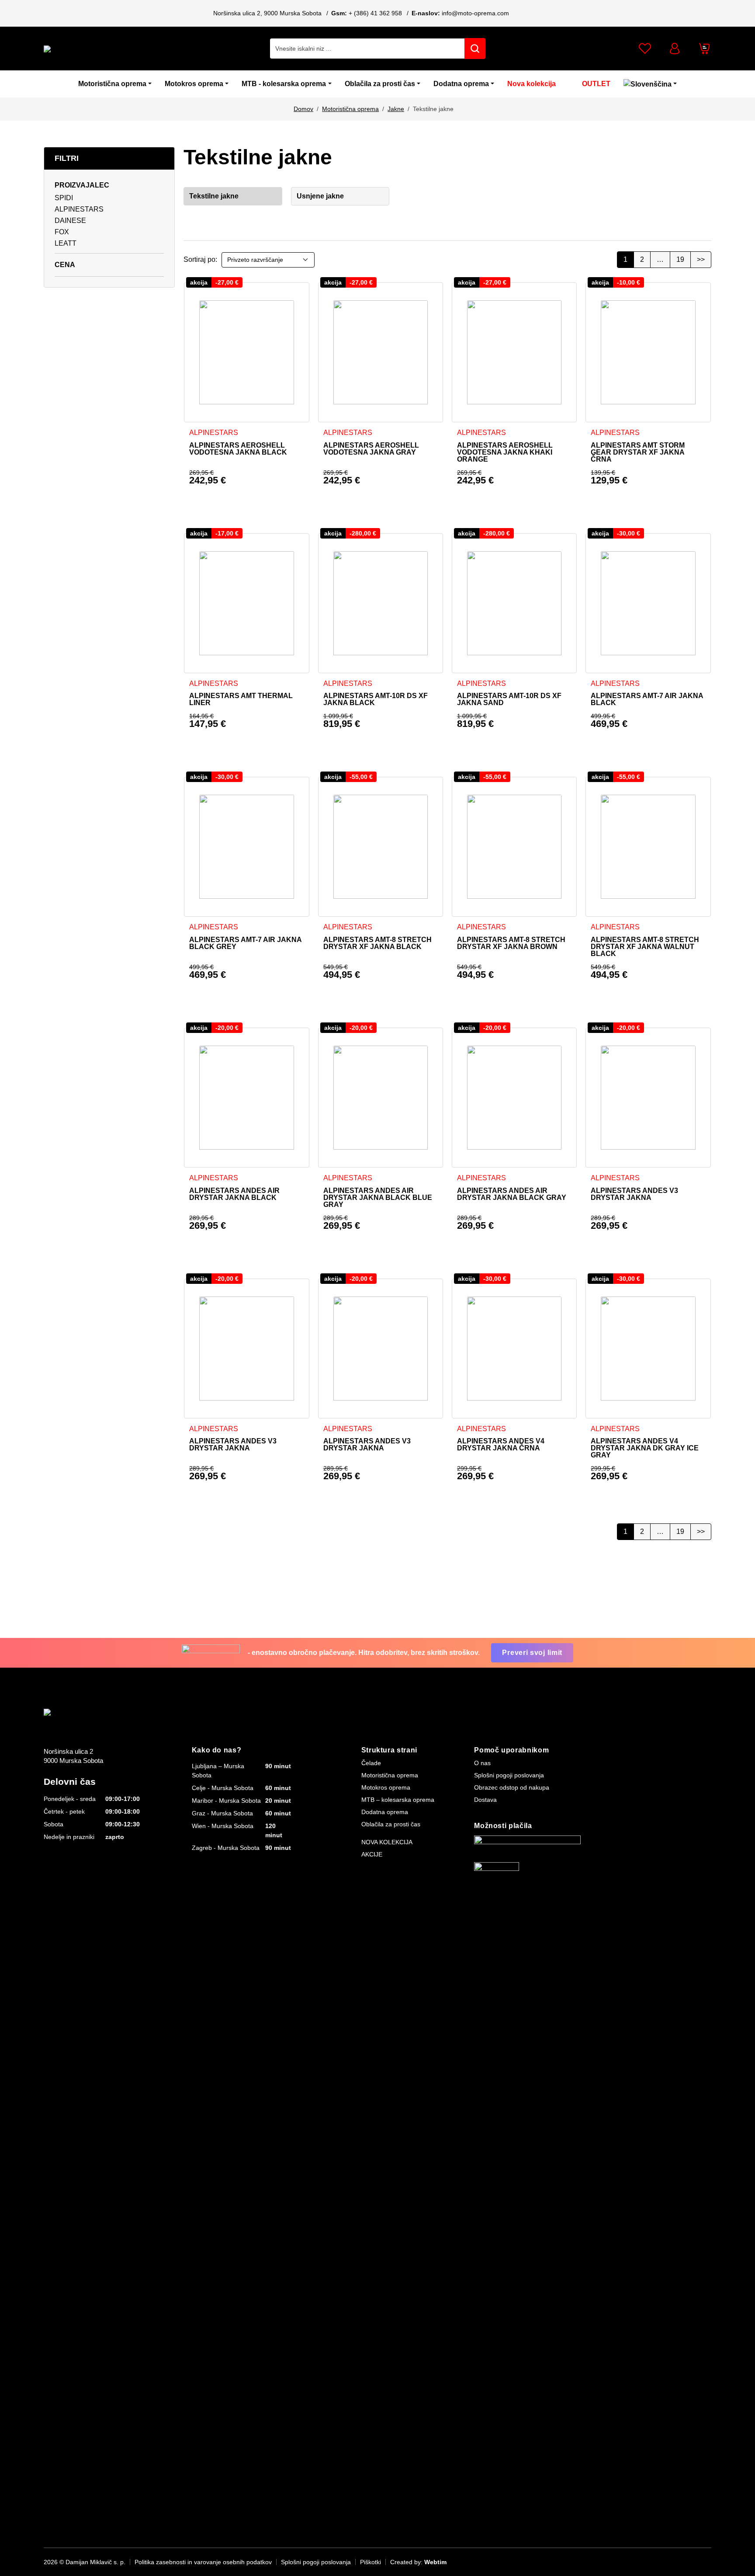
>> (701, 259)
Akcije (372, 1854)
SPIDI (64, 198)
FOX (62, 232)
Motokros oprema (194, 84)
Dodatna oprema (461, 84)
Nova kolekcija (532, 84)
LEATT (66, 243)
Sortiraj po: (200, 259)
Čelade (371, 1763)
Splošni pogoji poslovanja (509, 1775)
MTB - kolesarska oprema (284, 84)
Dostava (485, 1800)
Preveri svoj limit (532, 1653)
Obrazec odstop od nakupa (512, 1787)
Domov (303, 109)
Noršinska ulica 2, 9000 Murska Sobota (267, 13)
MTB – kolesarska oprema (398, 1800)
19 (680, 259)
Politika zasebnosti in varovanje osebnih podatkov (203, 2562)
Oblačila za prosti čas (380, 84)
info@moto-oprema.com (475, 13)
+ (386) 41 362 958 (375, 13)
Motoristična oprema (112, 84)
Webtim (435, 2562)
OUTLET (596, 84)
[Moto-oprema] (109, 49)
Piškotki (371, 2562)
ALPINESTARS (79, 209)
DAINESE (70, 221)
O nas (482, 1763)
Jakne (396, 109)
